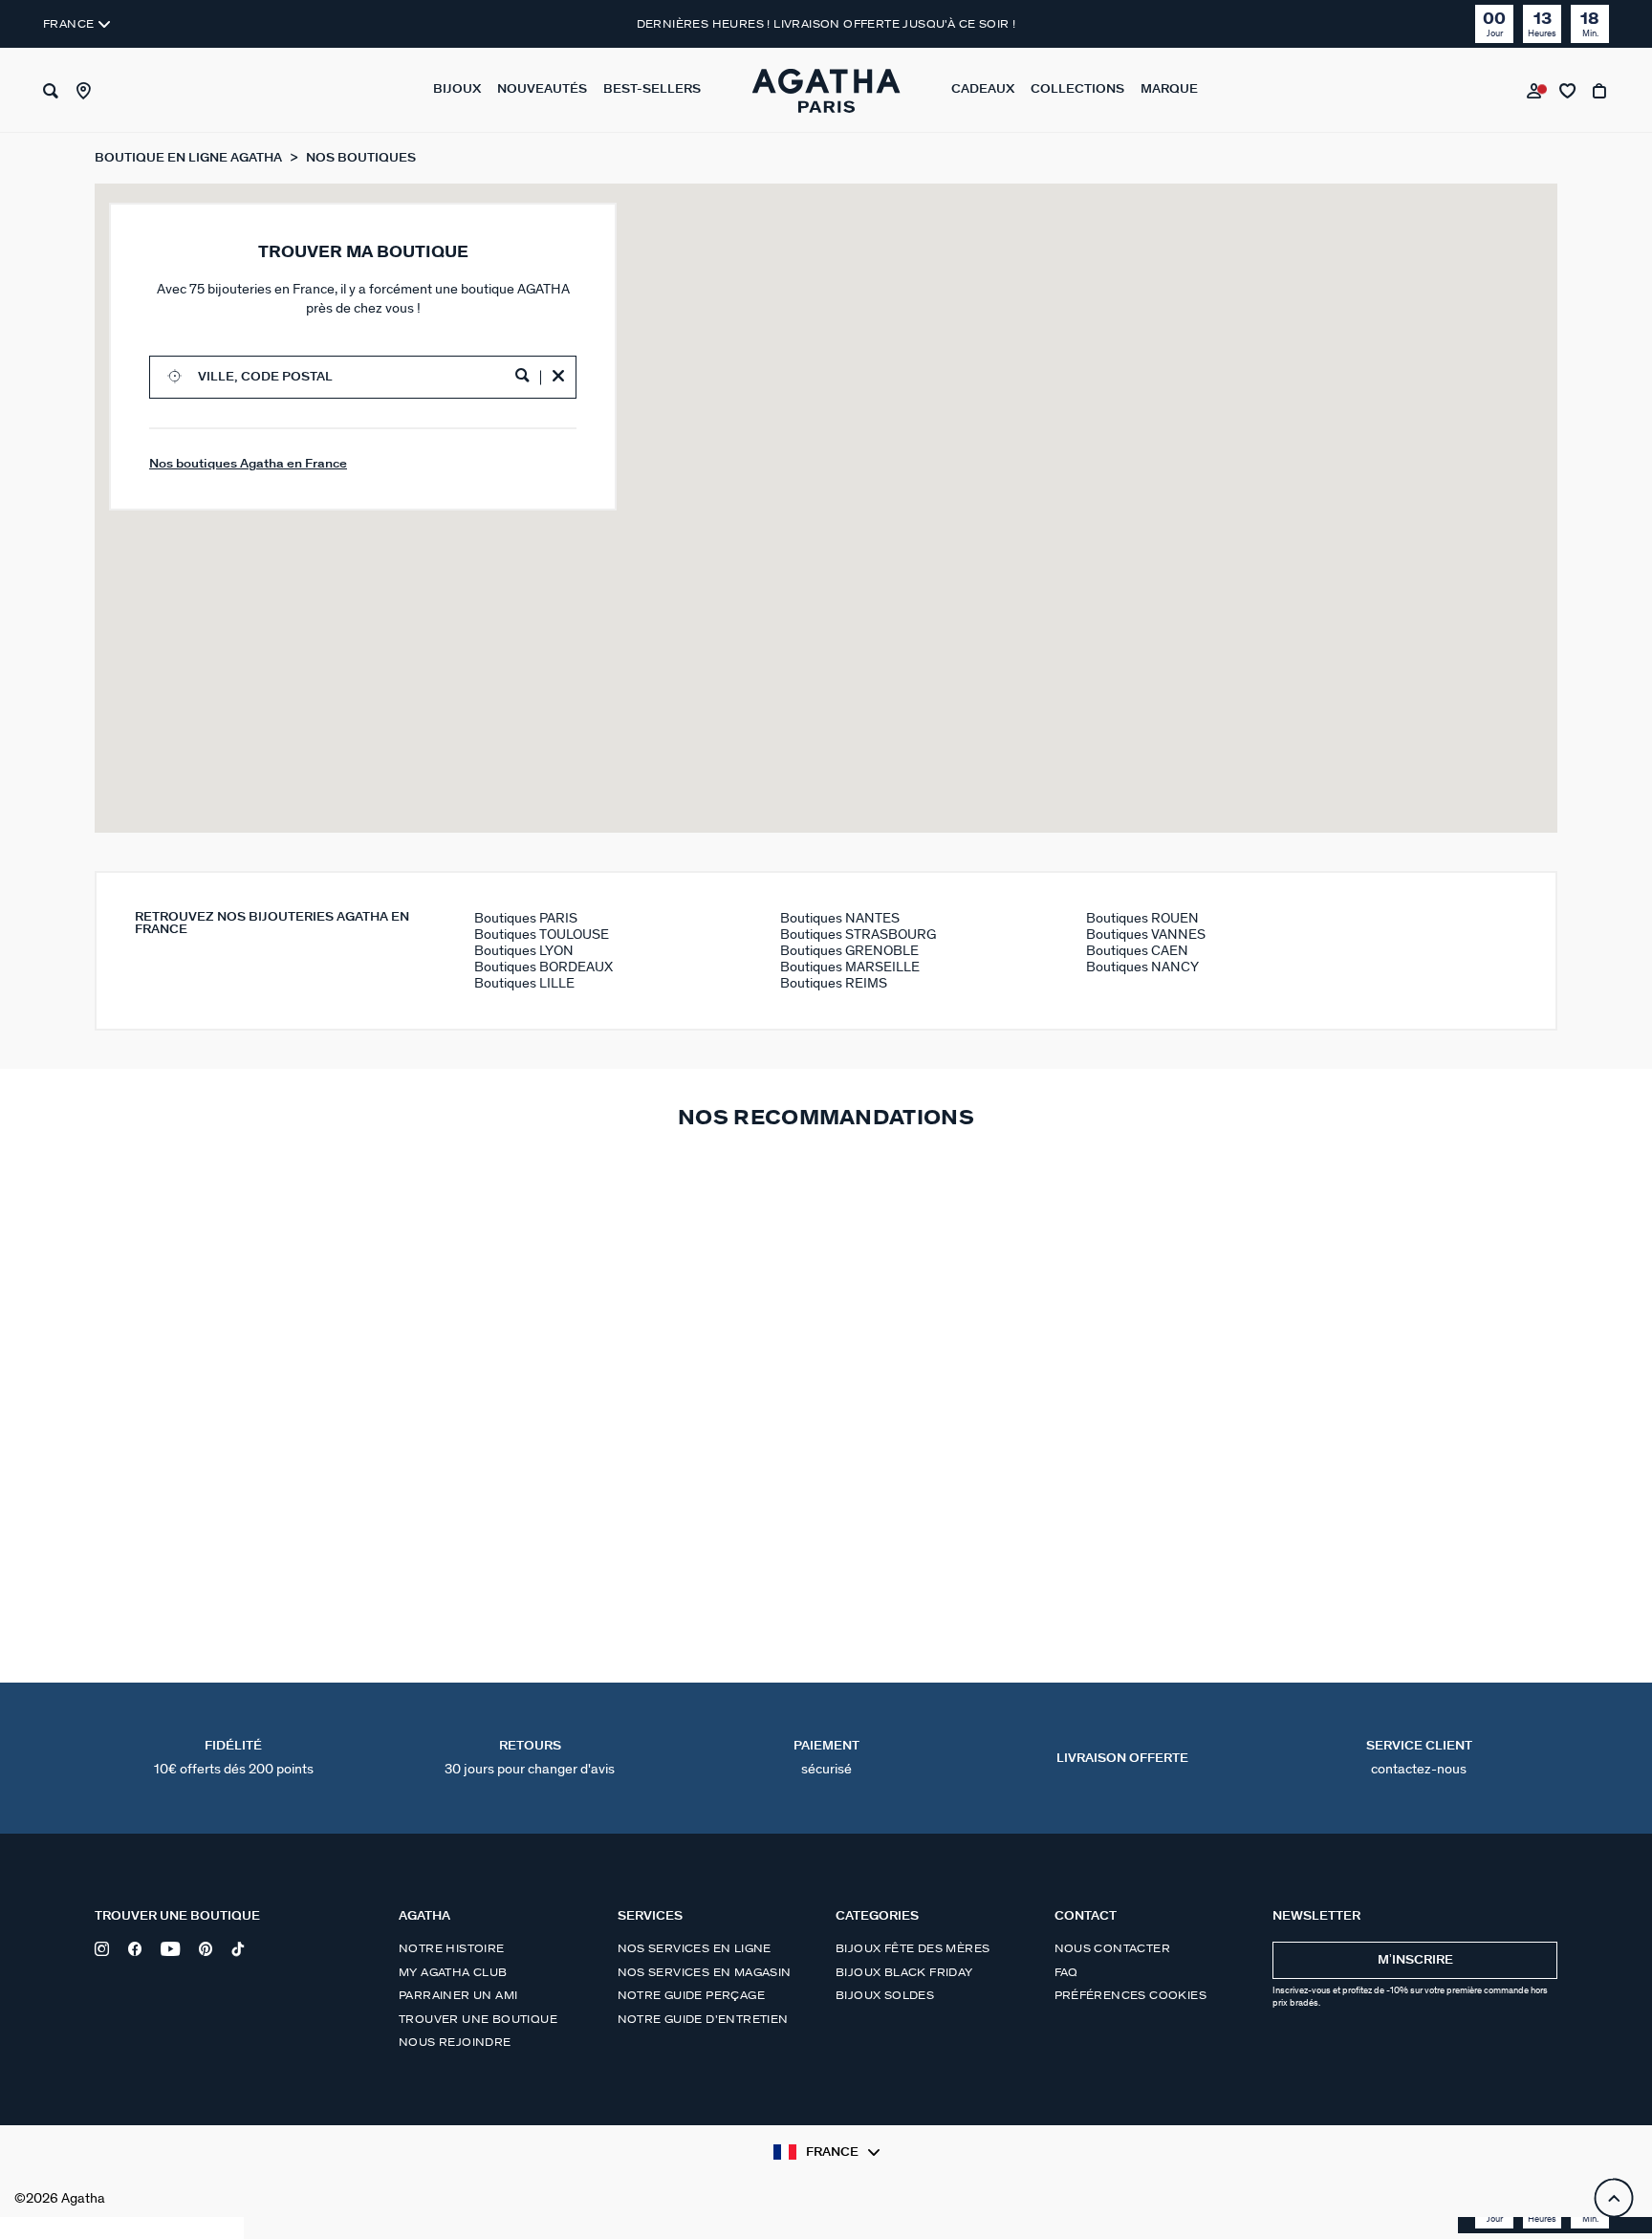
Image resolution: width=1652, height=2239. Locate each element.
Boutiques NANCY (1142, 967)
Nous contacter (1113, 1948)
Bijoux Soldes (885, 1995)
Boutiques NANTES (840, 918)
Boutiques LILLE (524, 983)
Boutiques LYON (524, 951)
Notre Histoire (452, 1948)
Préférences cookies (1131, 1995)
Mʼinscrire (1415, 1960)
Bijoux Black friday (904, 1972)
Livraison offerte (1122, 1759)
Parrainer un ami (458, 1995)
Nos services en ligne (695, 1948)
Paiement (826, 1758)
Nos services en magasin (705, 1972)
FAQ (1066, 1972)
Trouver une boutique (478, 2019)
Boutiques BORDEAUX (543, 967)
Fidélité (234, 1758)
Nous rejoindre (455, 2042)
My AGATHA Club (453, 1972)
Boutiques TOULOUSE (542, 935)
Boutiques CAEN (1137, 951)
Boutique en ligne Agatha (190, 158)
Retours (530, 1758)
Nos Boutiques (361, 158)
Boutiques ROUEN (1142, 918)
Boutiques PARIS (526, 918)
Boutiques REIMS (834, 983)
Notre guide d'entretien (703, 2019)
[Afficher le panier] (1601, 91)
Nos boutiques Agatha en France (248, 464)
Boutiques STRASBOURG (858, 935)
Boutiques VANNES (1146, 935)
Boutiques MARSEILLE (850, 967)
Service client (1419, 1758)
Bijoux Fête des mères (913, 1948)
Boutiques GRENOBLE (849, 951)
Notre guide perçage (692, 1995)
